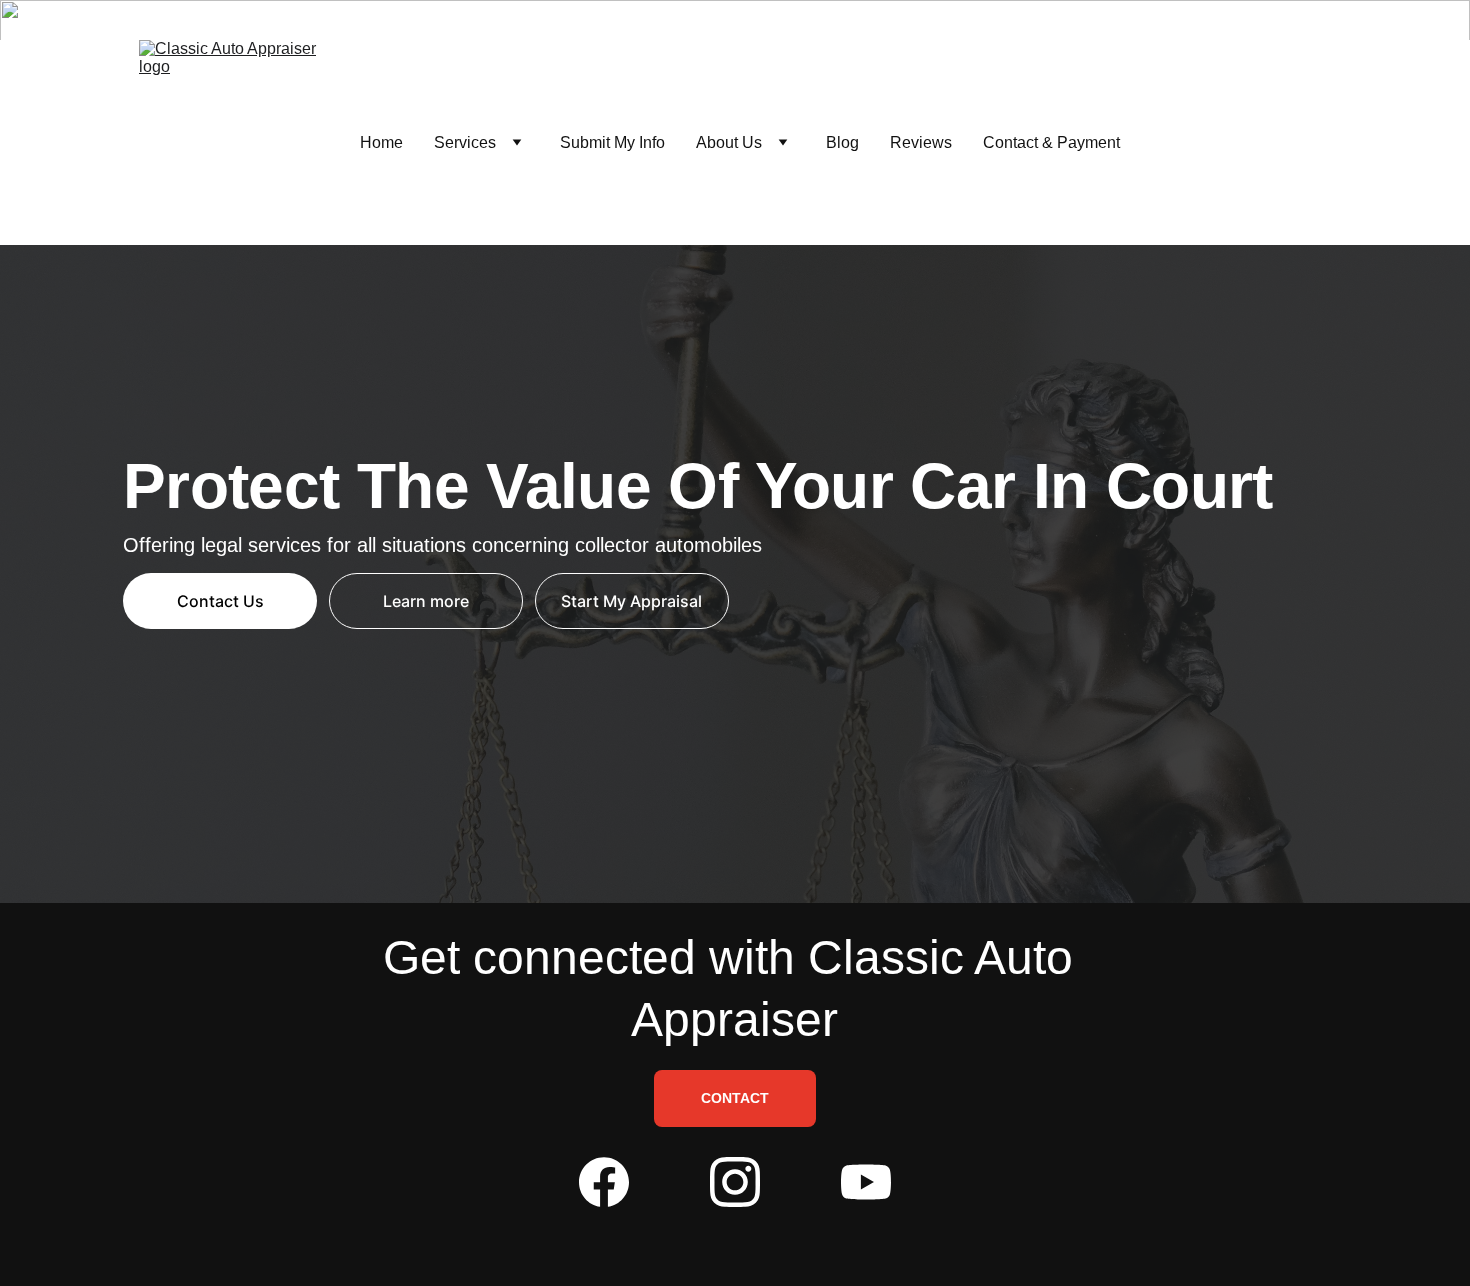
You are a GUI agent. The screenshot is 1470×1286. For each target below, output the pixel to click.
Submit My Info (612, 142)
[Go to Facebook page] (604, 1182)
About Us (729, 142)
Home (381, 142)
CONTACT (735, 1098)
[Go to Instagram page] (735, 1182)
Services (465, 142)
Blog (842, 142)
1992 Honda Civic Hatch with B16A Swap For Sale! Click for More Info (735, 19)
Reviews (921, 142)
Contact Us (220, 601)
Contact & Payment (1051, 142)
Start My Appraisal (631, 601)
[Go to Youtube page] (866, 1182)
